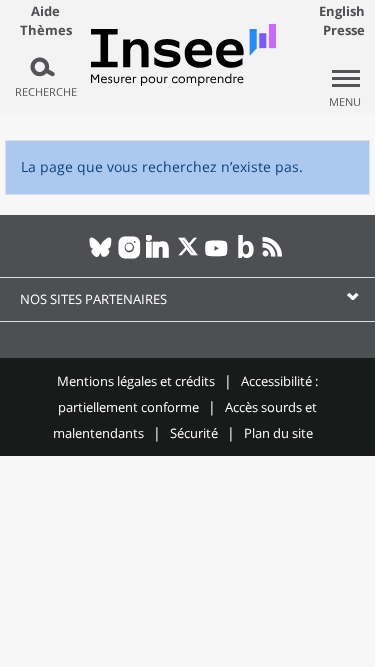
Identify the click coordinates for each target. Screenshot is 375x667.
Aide (45, 11)
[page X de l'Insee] (187, 255)
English (342, 11)
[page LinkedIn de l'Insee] (158, 255)
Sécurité (194, 433)
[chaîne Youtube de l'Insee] (216, 255)
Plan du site (278, 433)
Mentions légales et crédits (136, 381)
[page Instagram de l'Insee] (129, 255)
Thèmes (46, 30)
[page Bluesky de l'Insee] (100, 255)
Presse (344, 30)
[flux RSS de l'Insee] (274, 255)
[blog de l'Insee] (245, 255)
